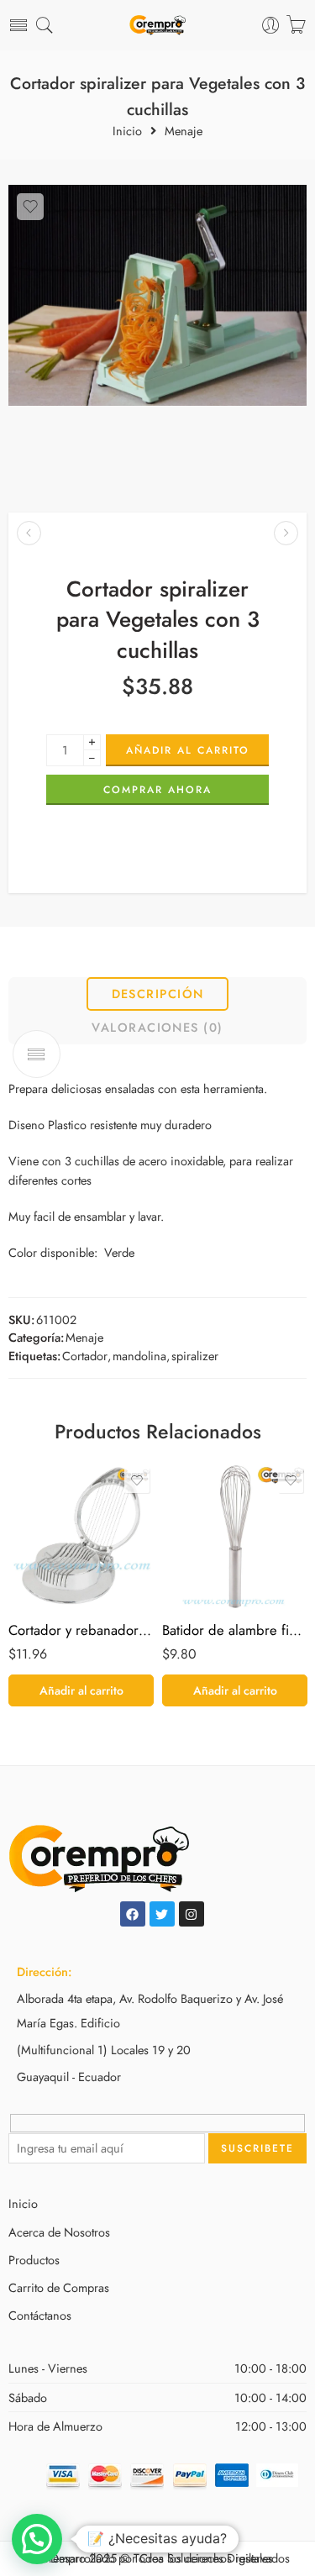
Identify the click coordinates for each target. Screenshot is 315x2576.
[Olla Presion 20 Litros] (29, 533)
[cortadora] (157, 295)
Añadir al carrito (188, 750)
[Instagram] (192, 1914)
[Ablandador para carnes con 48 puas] (286, 533)
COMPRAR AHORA (157, 790)
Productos (34, 2260)
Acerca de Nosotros (59, 2232)
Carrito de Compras (59, 2287)
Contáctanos (40, 2315)
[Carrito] (296, 25)
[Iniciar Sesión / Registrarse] (271, 26)
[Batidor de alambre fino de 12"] (235, 1536)
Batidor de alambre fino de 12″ (235, 1630)
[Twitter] (162, 1914)
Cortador (85, 1356)
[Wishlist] (30, 207)
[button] (81, 1690)
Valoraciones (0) (157, 1027)
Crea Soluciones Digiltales (206, 2558)
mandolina (139, 1356)
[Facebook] (133, 1914)
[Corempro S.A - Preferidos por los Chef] (157, 26)
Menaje (184, 131)
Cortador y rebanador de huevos (81, 1630)
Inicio (127, 131)
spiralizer (195, 1356)
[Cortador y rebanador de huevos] (81, 1536)
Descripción (158, 994)
